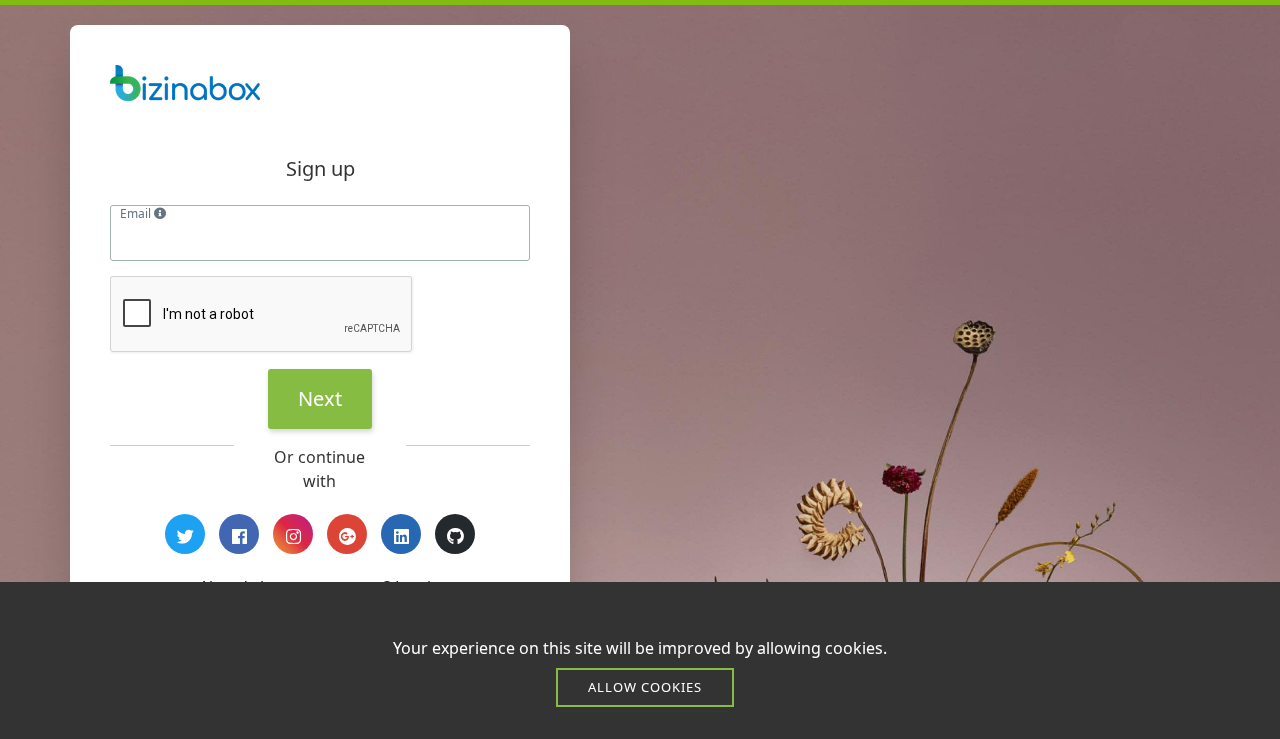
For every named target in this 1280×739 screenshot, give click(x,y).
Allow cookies (645, 687)
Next (320, 398)
